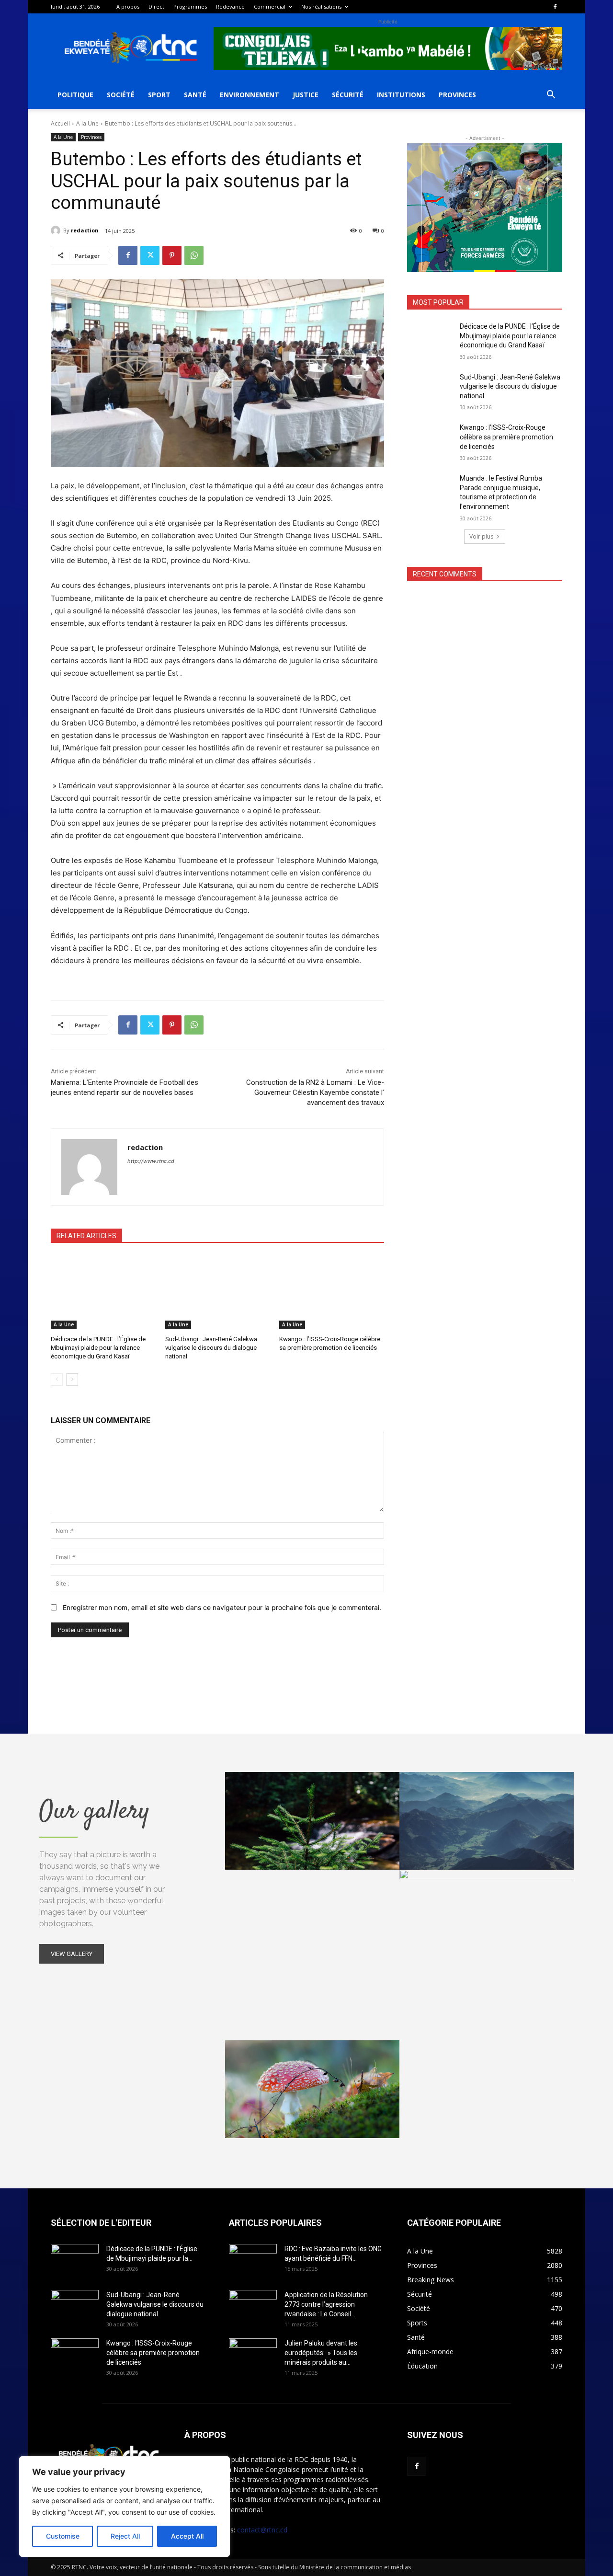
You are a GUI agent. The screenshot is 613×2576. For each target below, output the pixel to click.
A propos (128, 6)
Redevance (230, 6)
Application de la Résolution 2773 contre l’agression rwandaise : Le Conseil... (326, 2304)
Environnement (250, 95)
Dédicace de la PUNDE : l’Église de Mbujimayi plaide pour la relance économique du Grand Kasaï (98, 1348)
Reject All (125, 2536)
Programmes (190, 6)
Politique (75, 95)
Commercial (270, 6)
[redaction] (57, 230)
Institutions (401, 95)
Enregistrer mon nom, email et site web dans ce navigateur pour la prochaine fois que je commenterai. (222, 1607)
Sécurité (348, 95)
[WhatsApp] (194, 255)
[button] (551, 96)
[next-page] (72, 1380)
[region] (125, 2507)
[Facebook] (555, 7)
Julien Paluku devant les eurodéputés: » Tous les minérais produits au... (321, 2353)
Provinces (457, 95)
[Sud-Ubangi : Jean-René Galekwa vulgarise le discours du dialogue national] (218, 1292)
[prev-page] (57, 1380)
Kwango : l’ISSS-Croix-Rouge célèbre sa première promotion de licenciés (506, 437)
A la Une (87, 123)
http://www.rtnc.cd (151, 1161)
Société (121, 95)
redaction (85, 230)
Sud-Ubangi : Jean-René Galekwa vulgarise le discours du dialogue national (211, 1348)
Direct (156, 6)
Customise (63, 2536)
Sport (159, 95)
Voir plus (481, 536)
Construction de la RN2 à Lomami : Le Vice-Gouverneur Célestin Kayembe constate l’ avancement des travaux (315, 1092)
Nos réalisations (321, 6)
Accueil (60, 123)
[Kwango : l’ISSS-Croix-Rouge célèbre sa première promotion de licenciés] (332, 1292)
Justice (306, 95)
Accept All (187, 2536)
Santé (195, 95)
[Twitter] (150, 255)
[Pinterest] (172, 255)
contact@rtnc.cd (262, 2530)
